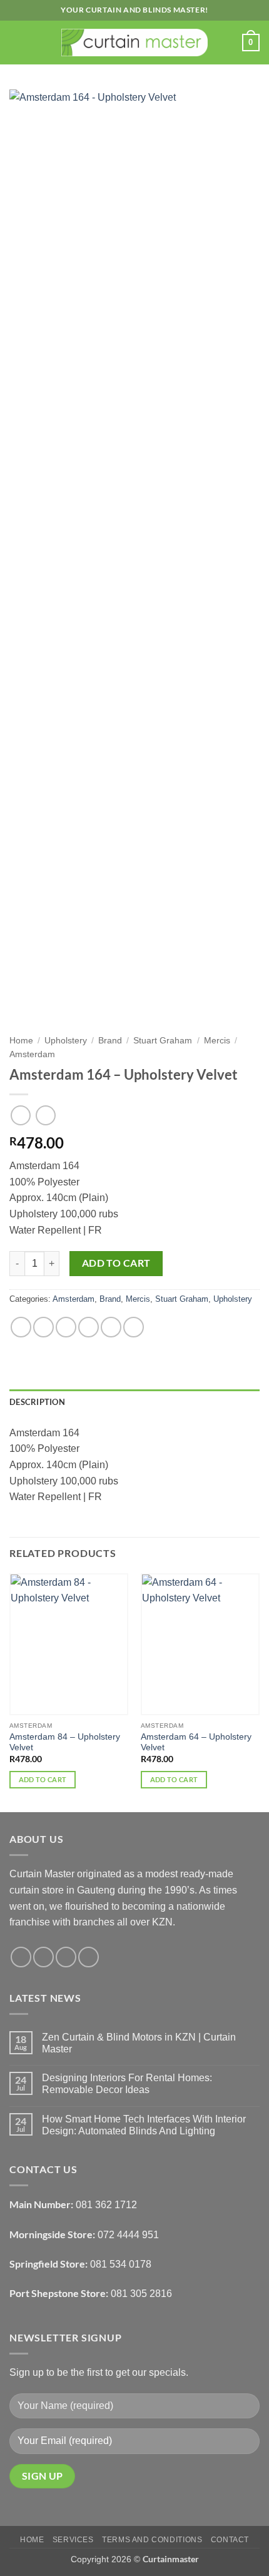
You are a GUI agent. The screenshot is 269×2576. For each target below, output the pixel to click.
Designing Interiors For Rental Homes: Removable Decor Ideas (127, 2084)
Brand (110, 1041)
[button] (17, 42)
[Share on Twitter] (66, 1327)
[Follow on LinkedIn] (89, 1957)
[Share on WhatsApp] (21, 1327)
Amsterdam (32, 1054)
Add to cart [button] (43, 1779)
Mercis (217, 1041)
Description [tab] (37, 1402)
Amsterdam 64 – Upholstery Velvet (196, 1742)
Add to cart (116, 1263)
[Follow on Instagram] (43, 1957)
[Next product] (20, 1115)
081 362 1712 (106, 2205)
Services (73, 2540)
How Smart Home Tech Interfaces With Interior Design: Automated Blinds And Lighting (144, 2125)
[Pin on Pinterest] (111, 1327)
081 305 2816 (141, 2294)
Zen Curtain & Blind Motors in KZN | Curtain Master (139, 2043)
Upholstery (66, 1041)
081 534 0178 (121, 2264)
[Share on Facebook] (43, 1327)
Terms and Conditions (152, 2540)
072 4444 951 (128, 2235)
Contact (230, 2540)
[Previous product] (45, 1115)
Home (21, 1041)
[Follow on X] (66, 1957)
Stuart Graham (163, 1041)
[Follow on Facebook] (21, 1957)
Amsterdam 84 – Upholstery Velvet (65, 1742)
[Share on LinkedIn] (134, 1327)
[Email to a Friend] (89, 1327)
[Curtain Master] (135, 43)
